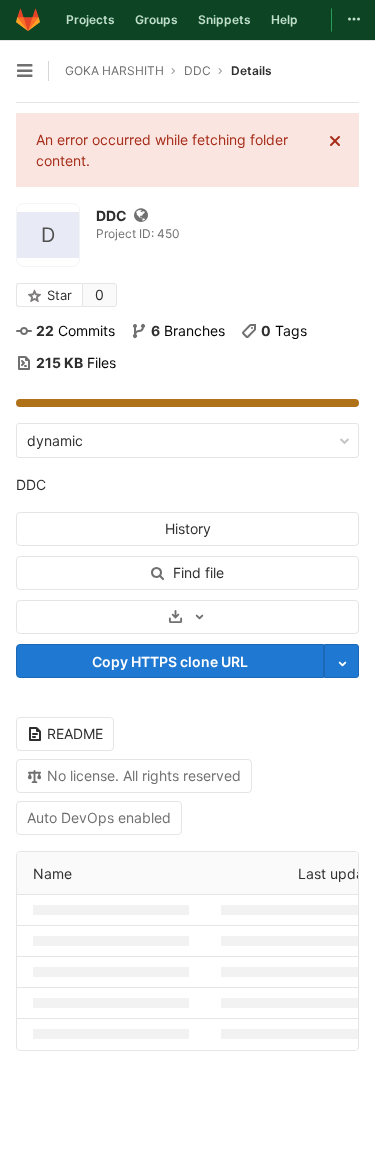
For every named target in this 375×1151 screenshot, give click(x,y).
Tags (284, 330)
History (188, 528)
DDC (31, 484)
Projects (90, 19)
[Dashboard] (28, 20)
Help (284, 19)
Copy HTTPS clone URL (170, 661)
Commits (75, 330)
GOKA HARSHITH (114, 70)
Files (76, 362)
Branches (188, 330)
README (75, 733)
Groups (156, 19)
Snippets (224, 19)
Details (251, 70)
